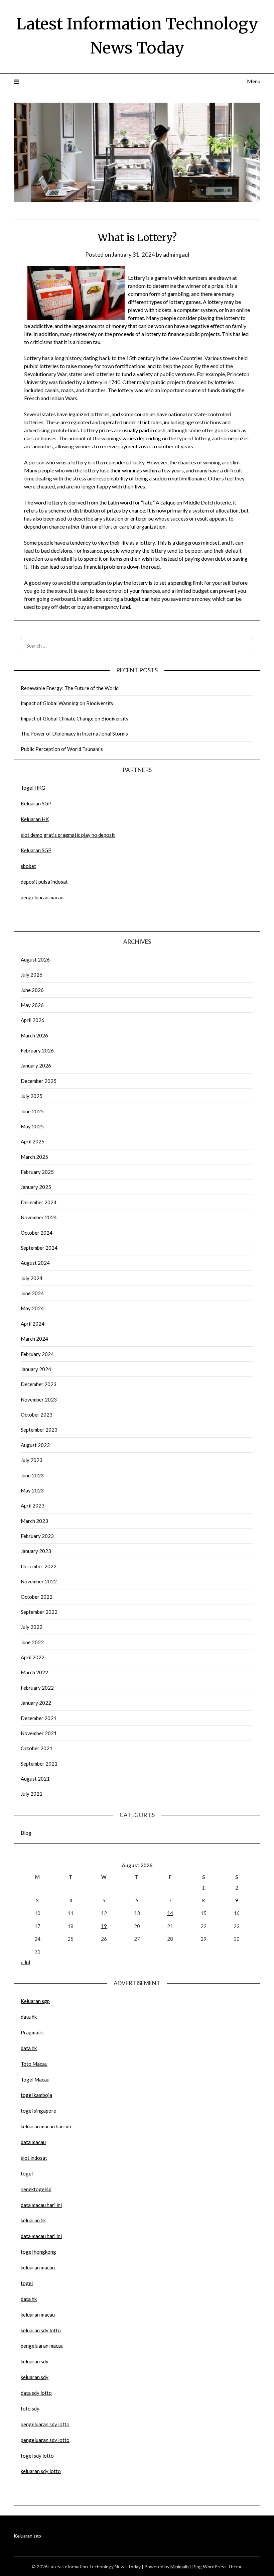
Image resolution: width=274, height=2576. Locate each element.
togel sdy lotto (37, 2456)
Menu (254, 81)
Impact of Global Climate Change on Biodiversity (75, 718)
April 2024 (33, 1324)
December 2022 (39, 1566)
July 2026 (32, 975)
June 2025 (32, 1111)
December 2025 (39, 1081)
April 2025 (33, 1141)
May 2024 (32, 1308)
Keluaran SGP (36, 803)
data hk (29, 2017)
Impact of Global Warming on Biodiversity (67, 703)
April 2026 (33, 1020)
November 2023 (39, 1399)
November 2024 (39, 1217)
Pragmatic (32, 2032)
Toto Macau (34, 2064)
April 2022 (33, 1657)
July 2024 (32, 1278)
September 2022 (39, 1612)
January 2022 (36, 1703)
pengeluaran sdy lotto (45, 2440)
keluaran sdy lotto (41, 2471)
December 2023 (39, 1384)
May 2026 (32, 1005)
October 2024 (37, 1233)
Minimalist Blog (186, 2566)
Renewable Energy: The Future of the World (70, 688)
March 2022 (34, 1672)
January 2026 (36, 1066)
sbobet (28, 866)
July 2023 (32, 1460)
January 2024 (36, 1369)
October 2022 (37, 1597)
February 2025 (37, 1172)
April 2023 (33, 1505)
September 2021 (39, 1764)
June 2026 (32, 990)
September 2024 (39, 1248)
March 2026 (34, 1035)
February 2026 (37, 1050)
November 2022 (39, 1581)
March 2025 (34, 1157)
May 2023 (32, 1490)
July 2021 (32, 1794)
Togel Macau (35, 2080)
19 (104, 1926)
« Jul (25, 1962)
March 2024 (34, 1339)
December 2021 (39, 1718)
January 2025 (36, 1187)
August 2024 (35, 1263)
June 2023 (32, 1475)
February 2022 (37, 1688)
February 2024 (37, 1354)
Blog (26, 1833)
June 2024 (32, 1293)
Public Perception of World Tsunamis (62, 749)
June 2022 (32, 1642)
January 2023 (36, 1551)
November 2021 (39, 1733)
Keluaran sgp (35, 2001)
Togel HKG (33, 788)
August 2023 (35, 1445)
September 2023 (39, 1430)
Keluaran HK (35, 819)
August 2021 (35, 1779)
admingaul (176, 255)
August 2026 (35, 960)
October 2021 (37, 1748)
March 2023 (34, 1521)
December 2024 (39, 1202)
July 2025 (32, 1096)
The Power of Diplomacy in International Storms (74, 734)
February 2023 (37, 1536)
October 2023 (37, 1415)
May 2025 (32, 1126)
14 (170, 1913)
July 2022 (32, 1627)
